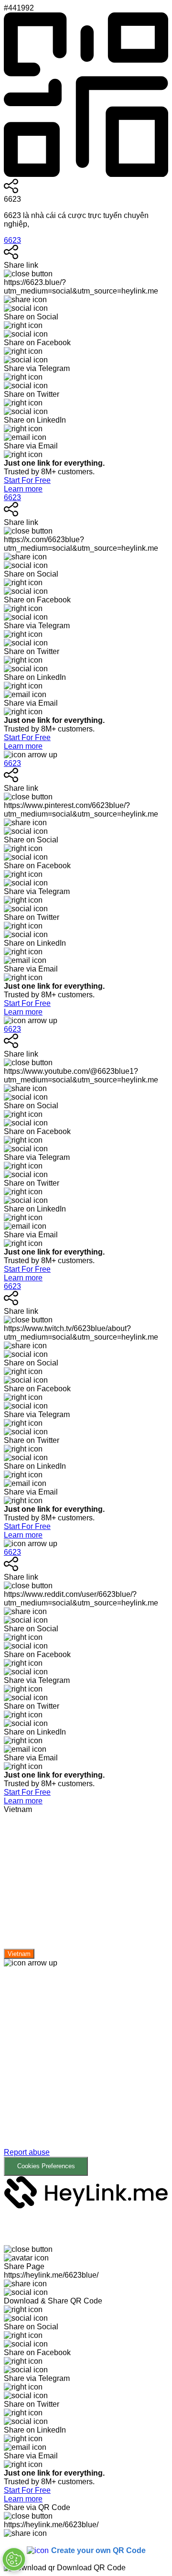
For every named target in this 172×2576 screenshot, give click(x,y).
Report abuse (27, 2152)
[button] (86, 2079)
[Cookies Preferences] (14, 2559)
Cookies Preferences (46, 2166)
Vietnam (19, 1954)
